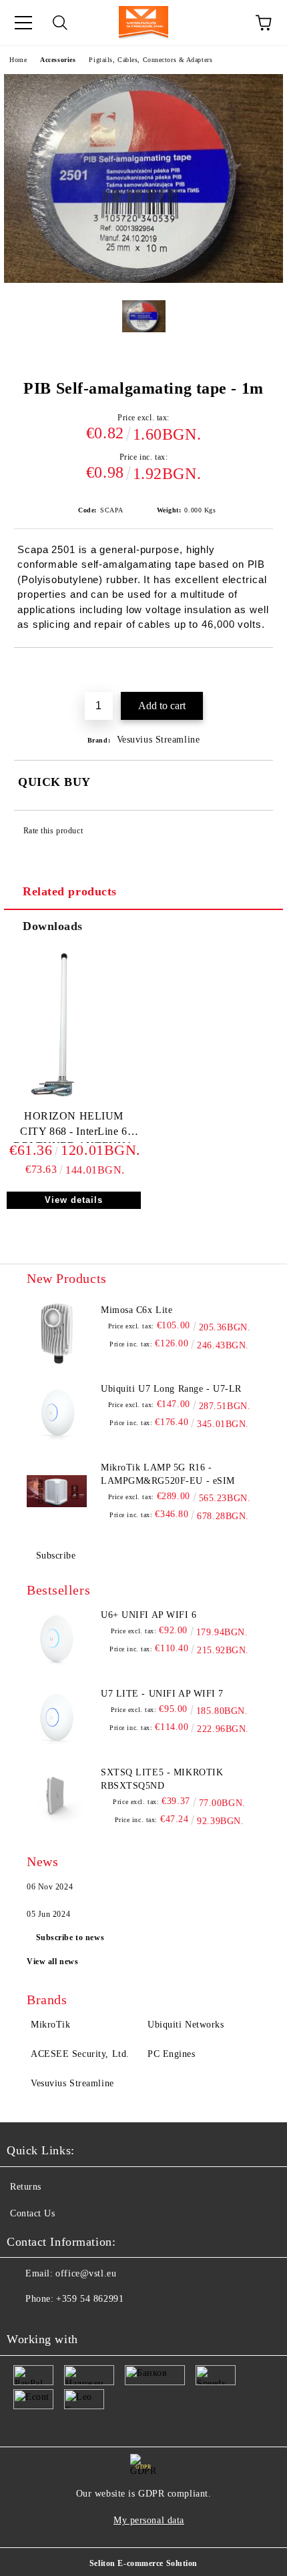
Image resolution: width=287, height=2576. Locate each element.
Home (18, 60)
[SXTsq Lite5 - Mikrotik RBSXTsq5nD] (57, 1796)
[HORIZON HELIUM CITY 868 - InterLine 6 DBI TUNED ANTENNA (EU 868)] (74, 1103)
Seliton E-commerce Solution (143, 2563)
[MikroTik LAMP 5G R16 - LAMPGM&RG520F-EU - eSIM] (57, 1491)
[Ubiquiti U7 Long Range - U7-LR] (57, 1412)
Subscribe (56, 1556)
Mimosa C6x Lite (136, 1310)
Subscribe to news (70, 1938)
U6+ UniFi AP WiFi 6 (149, 1615)
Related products (70, 891)
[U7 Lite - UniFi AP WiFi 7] (57, 1717)
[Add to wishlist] (263, 671)
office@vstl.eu (86, 2273)
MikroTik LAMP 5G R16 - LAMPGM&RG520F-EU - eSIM (168, 1474)
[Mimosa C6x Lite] (57, 1334)
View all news (52, 1962)
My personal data (149, 2520)
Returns (26, 2187)
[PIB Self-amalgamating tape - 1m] (143, 280)
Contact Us (33, 2213)
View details (74, 1200)
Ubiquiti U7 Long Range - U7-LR (171, 1389)
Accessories (58, 60)
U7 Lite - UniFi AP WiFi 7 (162, 1694)
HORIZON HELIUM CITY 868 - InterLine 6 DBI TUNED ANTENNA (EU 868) (74, 1127)
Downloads (53, 926)
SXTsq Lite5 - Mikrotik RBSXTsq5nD (162, 1779)
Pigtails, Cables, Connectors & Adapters (151, 60)
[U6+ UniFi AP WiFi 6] (57, 1639)
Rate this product (53, 831)
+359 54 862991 (90, 2299)
